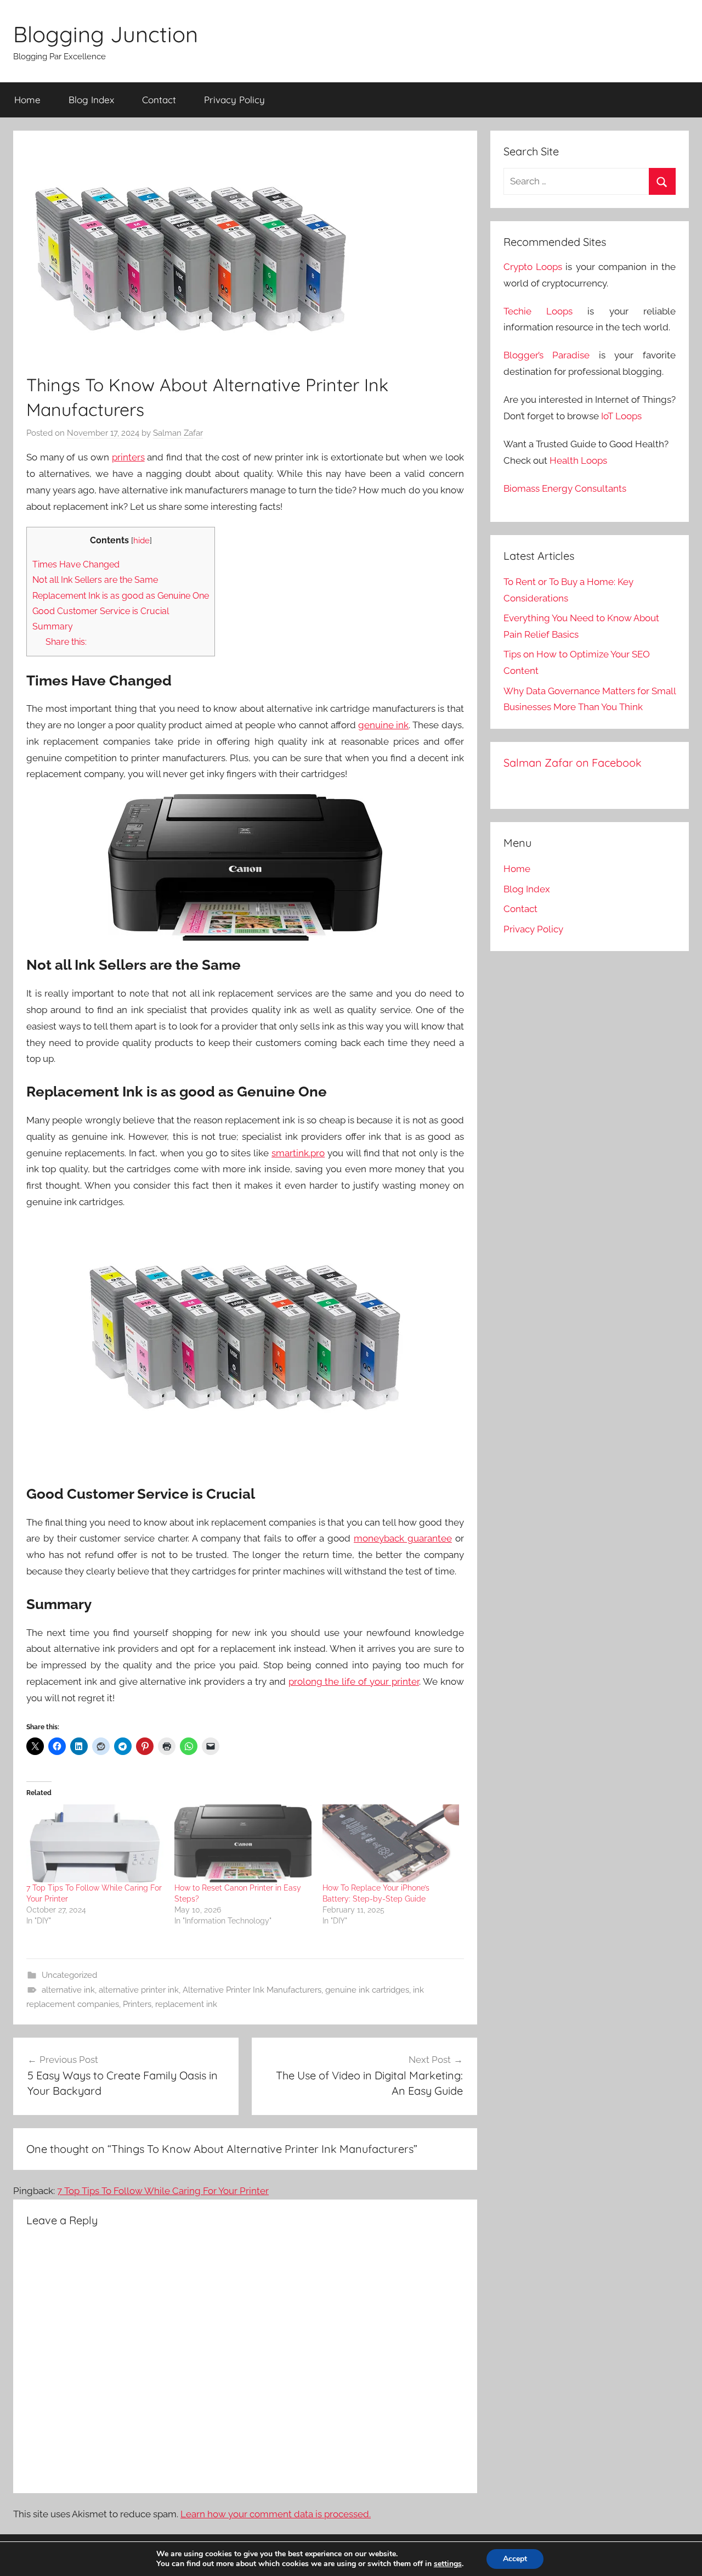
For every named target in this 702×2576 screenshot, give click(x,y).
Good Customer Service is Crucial (101, 611)
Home (27, 100)
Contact (159, 100)
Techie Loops (538, 311)
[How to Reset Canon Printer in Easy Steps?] (243, 1844)
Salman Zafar (178, 433)
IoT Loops (621, 416)
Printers (137, 2004)
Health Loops (578, 460)
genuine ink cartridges (367, 1990)
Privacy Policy (234, 100)
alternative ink (68, 1990)
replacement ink (186, 2004)
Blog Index (91, 100)
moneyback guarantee (403, 1538)
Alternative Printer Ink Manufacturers (252, 1990)
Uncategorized (69, 1975)
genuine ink (383, 725)
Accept (515, 2559)
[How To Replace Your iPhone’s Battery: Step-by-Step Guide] (391, 1844)
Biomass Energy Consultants (565, 488)
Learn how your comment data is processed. (276, 2514)
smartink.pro (298, 1153)
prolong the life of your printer (354, 1681)
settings (448, 2564)
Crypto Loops (533, 267)
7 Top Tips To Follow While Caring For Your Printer (163, 2191)
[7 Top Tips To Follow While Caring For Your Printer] (95, 1844)
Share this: (66, 642)
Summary (53, 626)
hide (141, 540)
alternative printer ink (139, 1990)
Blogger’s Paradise (547, 355)
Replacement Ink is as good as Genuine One (121, 596)
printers (128, 457)
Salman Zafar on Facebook (573, 763)
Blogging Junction (106, 34)
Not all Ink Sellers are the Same (95, 580)
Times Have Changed (76, 564)
